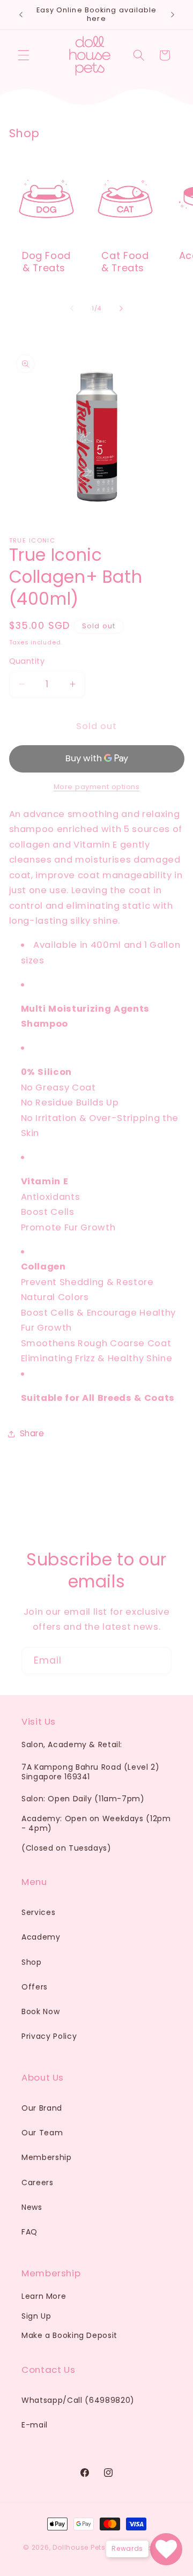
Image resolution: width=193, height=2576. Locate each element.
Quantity (27, 661)
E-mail (35, 2425)
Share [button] (32, 1433)
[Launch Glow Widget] (166, 2549)
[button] (24, 55)
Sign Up (36, 2316)
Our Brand (42, 2108)
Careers (38, 2182)
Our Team (42, 2133)
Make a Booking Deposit (69, 2335)
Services (38, 1912)
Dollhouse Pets (79, 2548)
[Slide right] (121, 308)
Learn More (44, 2296)
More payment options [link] (97, 787)
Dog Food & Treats (46, 262)
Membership (47, 2157)
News (32, 2207)
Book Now (40, 2011)
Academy (41, 1937)
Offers (35, 1987)
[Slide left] (72, 308)
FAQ (29, 2232)
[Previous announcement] (21, 14)
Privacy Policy (49, 2036)
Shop (32, 1962)
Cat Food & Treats (125, 262)
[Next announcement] (173, 14)
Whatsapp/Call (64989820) (78, 2400)
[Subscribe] (158, 1661)
